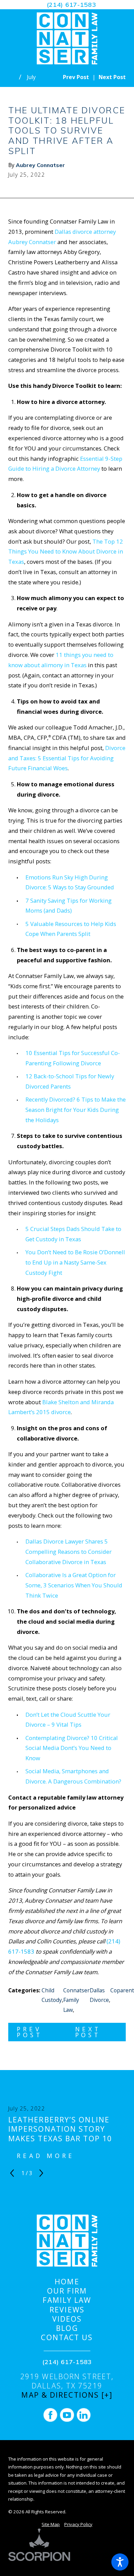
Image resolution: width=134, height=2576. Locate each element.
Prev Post (30, 2032)
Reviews (67, 2310)
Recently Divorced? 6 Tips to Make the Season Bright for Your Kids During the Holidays (76, 1110)
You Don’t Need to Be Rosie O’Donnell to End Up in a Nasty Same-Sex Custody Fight (75, 1262)
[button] (120, 2562)
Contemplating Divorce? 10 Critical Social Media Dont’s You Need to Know (72, 1748)
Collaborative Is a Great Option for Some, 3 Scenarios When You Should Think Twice (74, 1585)
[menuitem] (67, 2282)
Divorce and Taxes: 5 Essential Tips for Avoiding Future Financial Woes (67, 758)
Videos (67, 2319)
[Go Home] (14, 77)
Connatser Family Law (76, 2000)
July (31, 77)
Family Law (67, 2300)
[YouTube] (67, 2415)
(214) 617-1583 (71, 4)
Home (67, 2282)
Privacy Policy (78, 2524)
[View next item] (41, 2173)
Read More (46, 2156)
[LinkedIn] (84, 2415)
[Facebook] (50, 2415)
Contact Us (67, 2338)
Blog (67, 2328)
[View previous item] (12, 2173)
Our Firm (67, 2291)
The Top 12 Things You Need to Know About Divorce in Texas (66, 552)
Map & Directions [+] (67, 2395)
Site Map (51, 2524)
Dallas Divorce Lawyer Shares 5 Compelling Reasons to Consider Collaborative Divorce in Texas (69, 1552)
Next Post (88, 2032)
